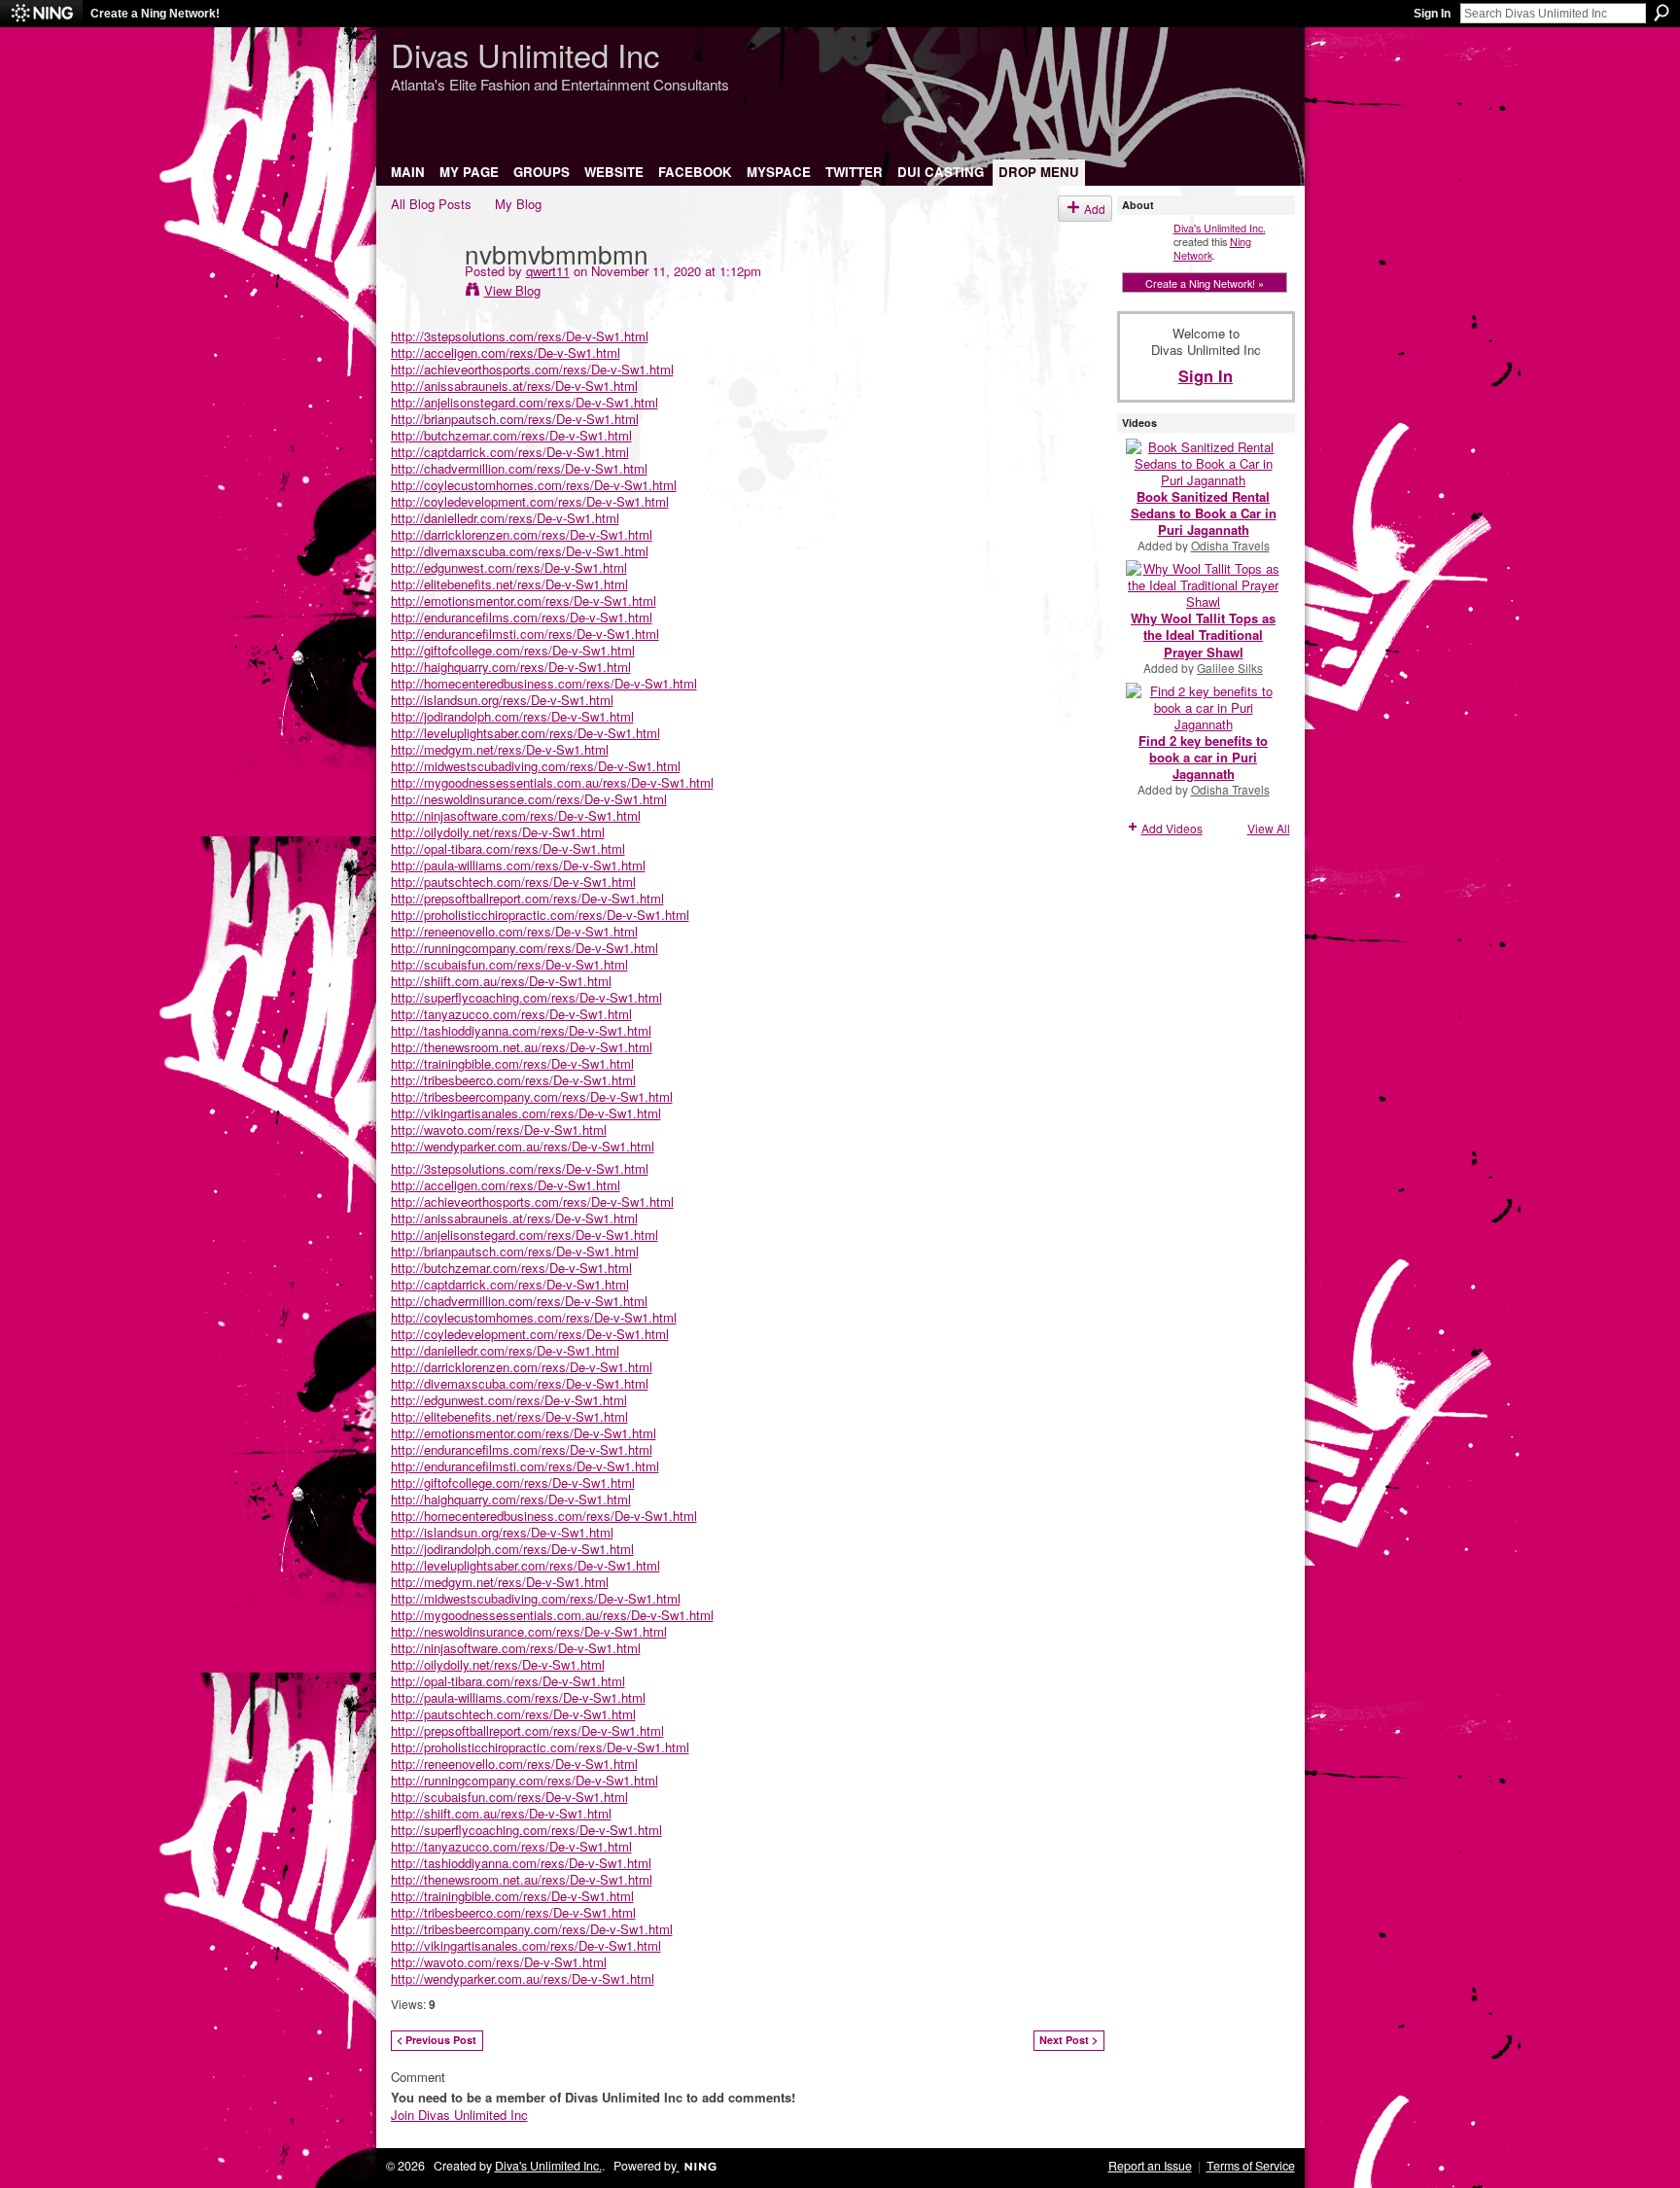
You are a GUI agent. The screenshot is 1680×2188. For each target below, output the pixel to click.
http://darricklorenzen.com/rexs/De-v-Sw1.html (522, 534)
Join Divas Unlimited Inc (459, 2115)
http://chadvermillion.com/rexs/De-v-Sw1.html (519, 468)
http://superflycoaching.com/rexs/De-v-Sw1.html (526, 997)
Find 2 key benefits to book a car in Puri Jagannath (1203, 757)
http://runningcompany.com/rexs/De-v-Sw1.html (525, 948)
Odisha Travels (1230, 545)
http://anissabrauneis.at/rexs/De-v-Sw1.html (514, 386)
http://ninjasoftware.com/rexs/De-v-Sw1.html (516, 815)
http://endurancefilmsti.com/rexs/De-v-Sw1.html (525, 634)
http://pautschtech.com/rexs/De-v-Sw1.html (513, 882)
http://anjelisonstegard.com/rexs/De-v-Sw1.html (525, 402)
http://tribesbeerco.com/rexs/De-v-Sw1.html (513, 1080)
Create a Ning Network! (155, 14)
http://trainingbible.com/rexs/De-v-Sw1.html (512, 1063)
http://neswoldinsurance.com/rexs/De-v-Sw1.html (529, 799)
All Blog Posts (431, 204)
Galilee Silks (1230, 668)
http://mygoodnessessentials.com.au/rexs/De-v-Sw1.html (552, 782)
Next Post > (1068, 2040)
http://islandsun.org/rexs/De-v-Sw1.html (502, 700)
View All (1269, 828)
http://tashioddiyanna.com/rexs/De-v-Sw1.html (521, 1030)
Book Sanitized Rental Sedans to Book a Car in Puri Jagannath (1204, 513)
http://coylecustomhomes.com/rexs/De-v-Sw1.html (534, 485)
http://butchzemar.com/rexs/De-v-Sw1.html (511, 435)
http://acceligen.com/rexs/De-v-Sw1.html (506, 353)
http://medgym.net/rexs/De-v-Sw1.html (500, 749)
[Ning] (41, 14)
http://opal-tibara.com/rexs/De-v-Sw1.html (508, 848)
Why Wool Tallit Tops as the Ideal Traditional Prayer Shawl (1203, 635)
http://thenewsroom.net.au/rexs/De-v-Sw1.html (522, 1047)
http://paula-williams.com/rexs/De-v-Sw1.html (518, 865)
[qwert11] (422, 293)
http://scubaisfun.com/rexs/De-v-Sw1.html (509, 964)
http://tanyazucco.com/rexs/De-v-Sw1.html (511, 1014)
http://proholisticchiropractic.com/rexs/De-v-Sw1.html (540, 915)
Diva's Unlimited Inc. (1220, 228)
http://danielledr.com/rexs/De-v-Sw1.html (505, 518)
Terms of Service (1251, 2166)
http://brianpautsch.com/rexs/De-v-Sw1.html (515, 419)
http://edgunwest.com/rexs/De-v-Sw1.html (509, 567)
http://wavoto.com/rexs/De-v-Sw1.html (499, 1129)
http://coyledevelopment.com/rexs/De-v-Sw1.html (530, 501)
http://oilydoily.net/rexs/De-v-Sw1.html (498, 832)
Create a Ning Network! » (1205, 283)
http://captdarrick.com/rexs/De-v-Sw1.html (510, 452)
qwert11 (548, 271)
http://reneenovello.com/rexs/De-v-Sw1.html (514, 931)
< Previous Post (437, 2040)
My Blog (518, 204)
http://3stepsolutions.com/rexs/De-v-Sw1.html (520, 336)
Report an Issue (1150, 2166)
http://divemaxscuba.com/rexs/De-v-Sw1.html (520, 551)
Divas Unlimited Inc (525, 54)
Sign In (1432, 14)
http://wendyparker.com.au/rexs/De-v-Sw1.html (523, 1146)
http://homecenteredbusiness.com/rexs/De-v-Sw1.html (544, 683)
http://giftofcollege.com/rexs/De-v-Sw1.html (513, 650)
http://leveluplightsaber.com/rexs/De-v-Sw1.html (525, 733)
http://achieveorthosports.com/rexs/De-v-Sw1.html (532, 369)
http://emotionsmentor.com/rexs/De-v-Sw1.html (524, 600)
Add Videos (1172, 828)
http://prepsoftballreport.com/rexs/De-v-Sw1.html (527, 898)
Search (1662, 13)
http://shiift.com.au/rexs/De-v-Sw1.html (501, 981)
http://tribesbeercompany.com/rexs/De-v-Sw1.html (532, 1096)
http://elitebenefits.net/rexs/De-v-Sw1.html (509, 584)
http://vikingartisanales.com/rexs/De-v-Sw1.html (526, 1113)
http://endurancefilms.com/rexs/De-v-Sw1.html (522, 617)
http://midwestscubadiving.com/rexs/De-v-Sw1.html (536, 766)
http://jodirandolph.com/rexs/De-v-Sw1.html (512, 716)
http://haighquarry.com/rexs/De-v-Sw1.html (511, 667)
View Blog (512, 290)
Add (1095, 209)
